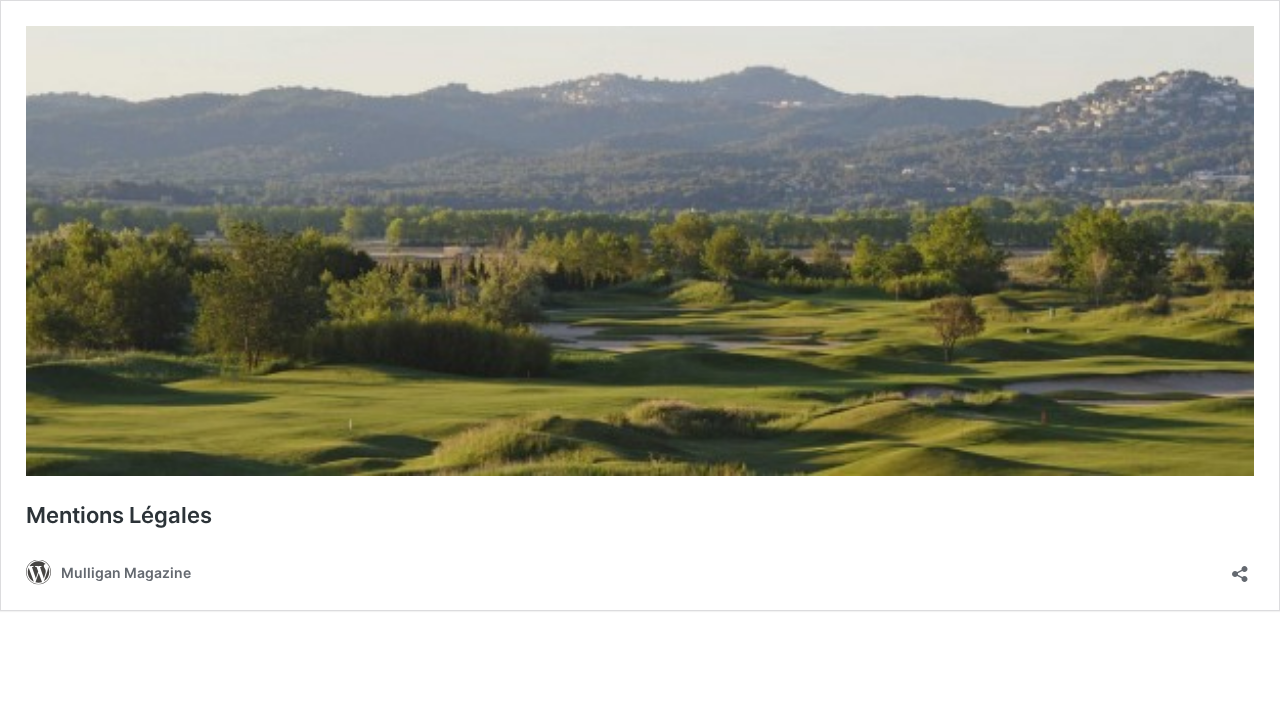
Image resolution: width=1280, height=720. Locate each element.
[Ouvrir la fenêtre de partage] (1240, 567)
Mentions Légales (119, 515)
